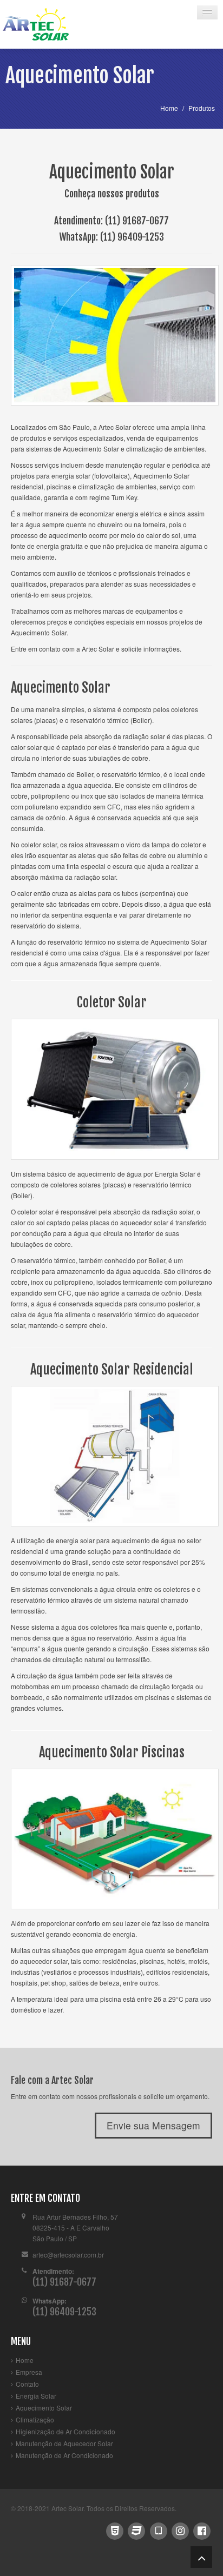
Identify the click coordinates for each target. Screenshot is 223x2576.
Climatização (35, 2419)
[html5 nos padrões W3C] (114, 2529)
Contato (27, 2384)
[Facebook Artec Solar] (202, 2529)
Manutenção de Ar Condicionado (64, 2455)
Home (25, 2360)
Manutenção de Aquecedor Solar (64, 2443)
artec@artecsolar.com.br (68, 2255)
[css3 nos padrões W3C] (137, 2529)
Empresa (29, 2372)
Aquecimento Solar (44, 2408)
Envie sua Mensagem (153, 2125)
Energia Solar (36, 2396)
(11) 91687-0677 (137, 221)
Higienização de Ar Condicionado (65, 2431)
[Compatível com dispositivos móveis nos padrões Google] (158, 2529)
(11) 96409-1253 (132, 237)
